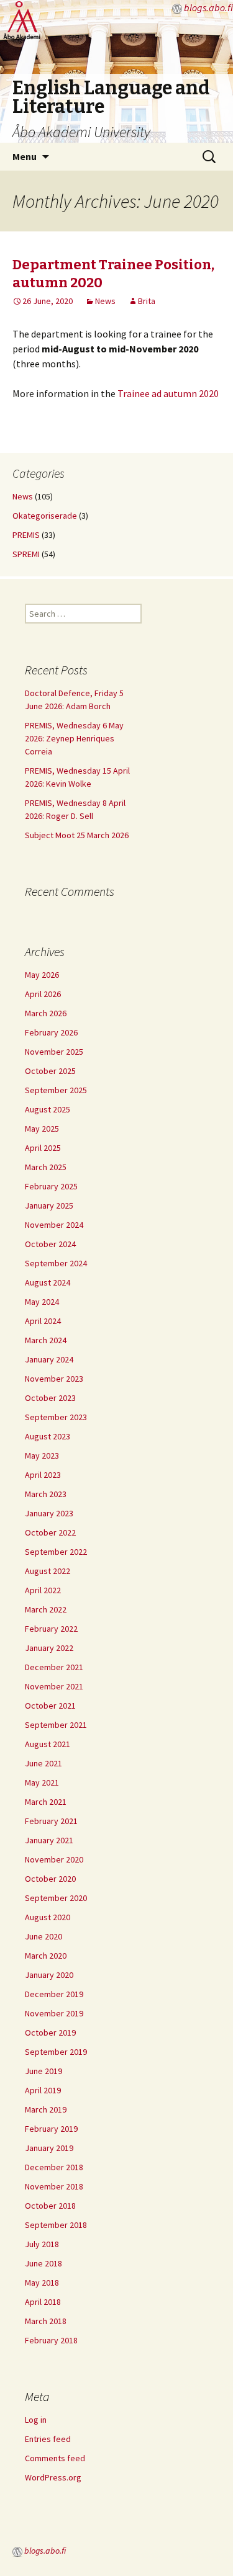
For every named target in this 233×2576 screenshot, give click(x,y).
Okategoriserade (45, 516)
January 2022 (49, 1648)
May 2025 (42, 1129)
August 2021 (48, 1744)
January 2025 (49, 1205)
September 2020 (56, 1898)
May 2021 (42, 1782)
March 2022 (46, 1609)
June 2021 (43, 1763)
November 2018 (54, 2186)
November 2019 (54, 2013)
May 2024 (42, 1302)
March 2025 (46, 1167)
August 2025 (48, 1109)
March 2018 (46, 2321)
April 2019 (43, 2090)
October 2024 (50, 1244)
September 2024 (56, 1263)
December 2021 (54, 1667)
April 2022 (43, 1590)
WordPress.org (53, 2477)
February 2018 (51, 2340)
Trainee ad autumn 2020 (168, 393)
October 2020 (50, 1879)
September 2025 (56, 1090)
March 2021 (46, 1802)
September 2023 (56, 1417)
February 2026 (51, 1032)
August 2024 (48, 1282)
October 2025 (50, 1071)
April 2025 (43, 1148)
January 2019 (49, 2148)
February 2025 (51, 1186)
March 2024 (46, 1340)
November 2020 (54, 1859)
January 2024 (49, 1359)
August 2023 (48, 1436)
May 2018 (42, 2283)
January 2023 (49, 1513)
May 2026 (42, 975)
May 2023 (42, 1456)
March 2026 (46, 1013)
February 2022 (51, 1629)
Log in (36, 2420)
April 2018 (43, 2302)
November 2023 (54, 1379)
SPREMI (26, 554)
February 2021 (51, 1821)
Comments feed (55, 2458)
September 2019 (56, 2052)
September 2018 (56, 2225)
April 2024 (43, 1321)
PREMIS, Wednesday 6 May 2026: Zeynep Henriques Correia (74, 738)
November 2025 (54, 1052)
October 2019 (50, 2033)
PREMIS (26, 535)
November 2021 (54, 1686)
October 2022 (50, 1532)
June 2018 (43, 2263)
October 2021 (50, 1706)
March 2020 (46, 1956)
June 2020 (43, 1936)
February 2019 (51, 2129)
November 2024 (54, 1225)
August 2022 (48, 1571)
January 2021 (49, 1840)
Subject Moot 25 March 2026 (77, 835)
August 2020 (48, 1917)
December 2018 (54, 2167)
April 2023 (43, 1475)
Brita (147, 301)
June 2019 (43, 2071)
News (105, 301)
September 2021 (56, 1725)
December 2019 (54, 1994)
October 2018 (50, 2206)
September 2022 (56, 1552)
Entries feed (48, 2439)
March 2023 (46, 1494)
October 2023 (50, 1398)
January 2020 (49, 1975)
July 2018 (42, 2244)
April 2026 (43, 994)
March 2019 (46, 2109)
